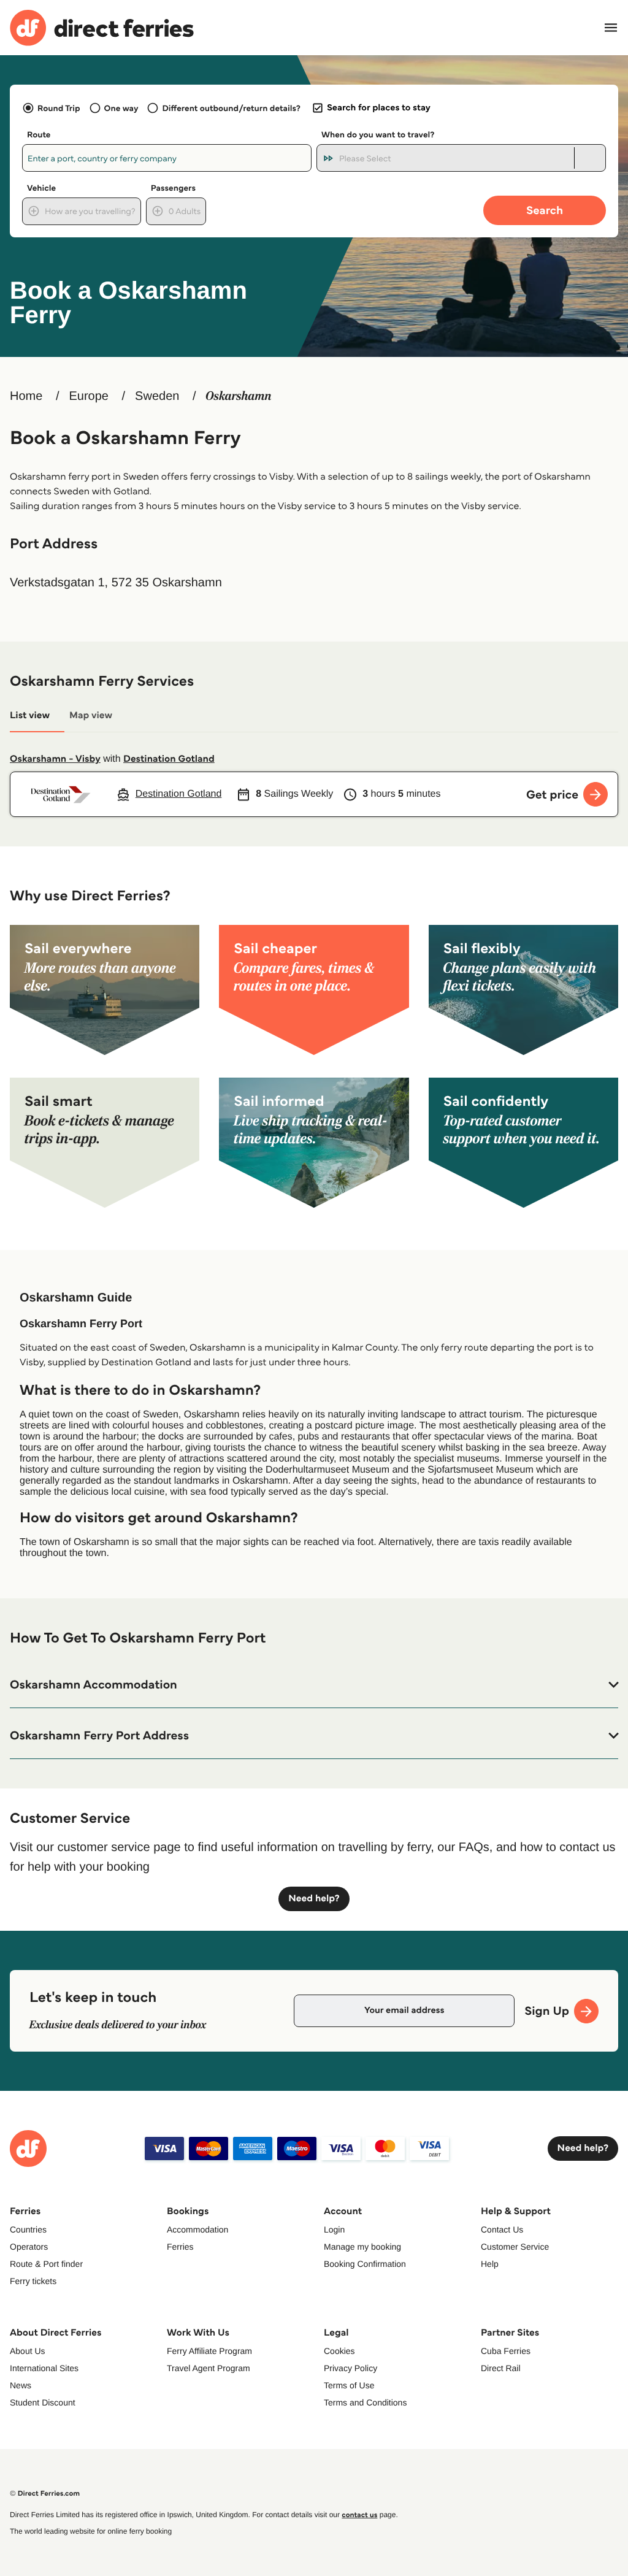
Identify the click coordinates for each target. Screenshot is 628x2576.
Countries (28, 2229)
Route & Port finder (46, 2264)
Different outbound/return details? (231, 108)
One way (121, 108)
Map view (91, 715)
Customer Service (515, 2247)
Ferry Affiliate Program (209, 2351)
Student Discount (43, 2402)
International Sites (44, 2368)
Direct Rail (501, 2368)
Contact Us (502, 2229)
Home (26, 396)
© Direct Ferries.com (45, 2494)
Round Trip (59, 108)
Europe (89, 396)
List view (30, 715)
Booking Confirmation (365, 2264)
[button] (314, 1685)
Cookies (339, 2351)
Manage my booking (362, 2247)
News (21, 2385)
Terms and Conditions (365, 2402)
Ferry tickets (33, 2281)
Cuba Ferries (506, 2351)
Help (490, 2264)
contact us (359, 2515)
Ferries (180, 2247)
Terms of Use (349, 2385)
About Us (28, 2351)
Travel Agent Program (209, 2368)
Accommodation (197, 2229)
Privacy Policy (350, 2368)
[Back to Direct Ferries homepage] (102, 28)
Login (334, 2229)
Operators (29, 2247)
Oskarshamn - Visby (55, 759)
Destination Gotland (169, 759)
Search (545, 210)
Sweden (157, 396)
